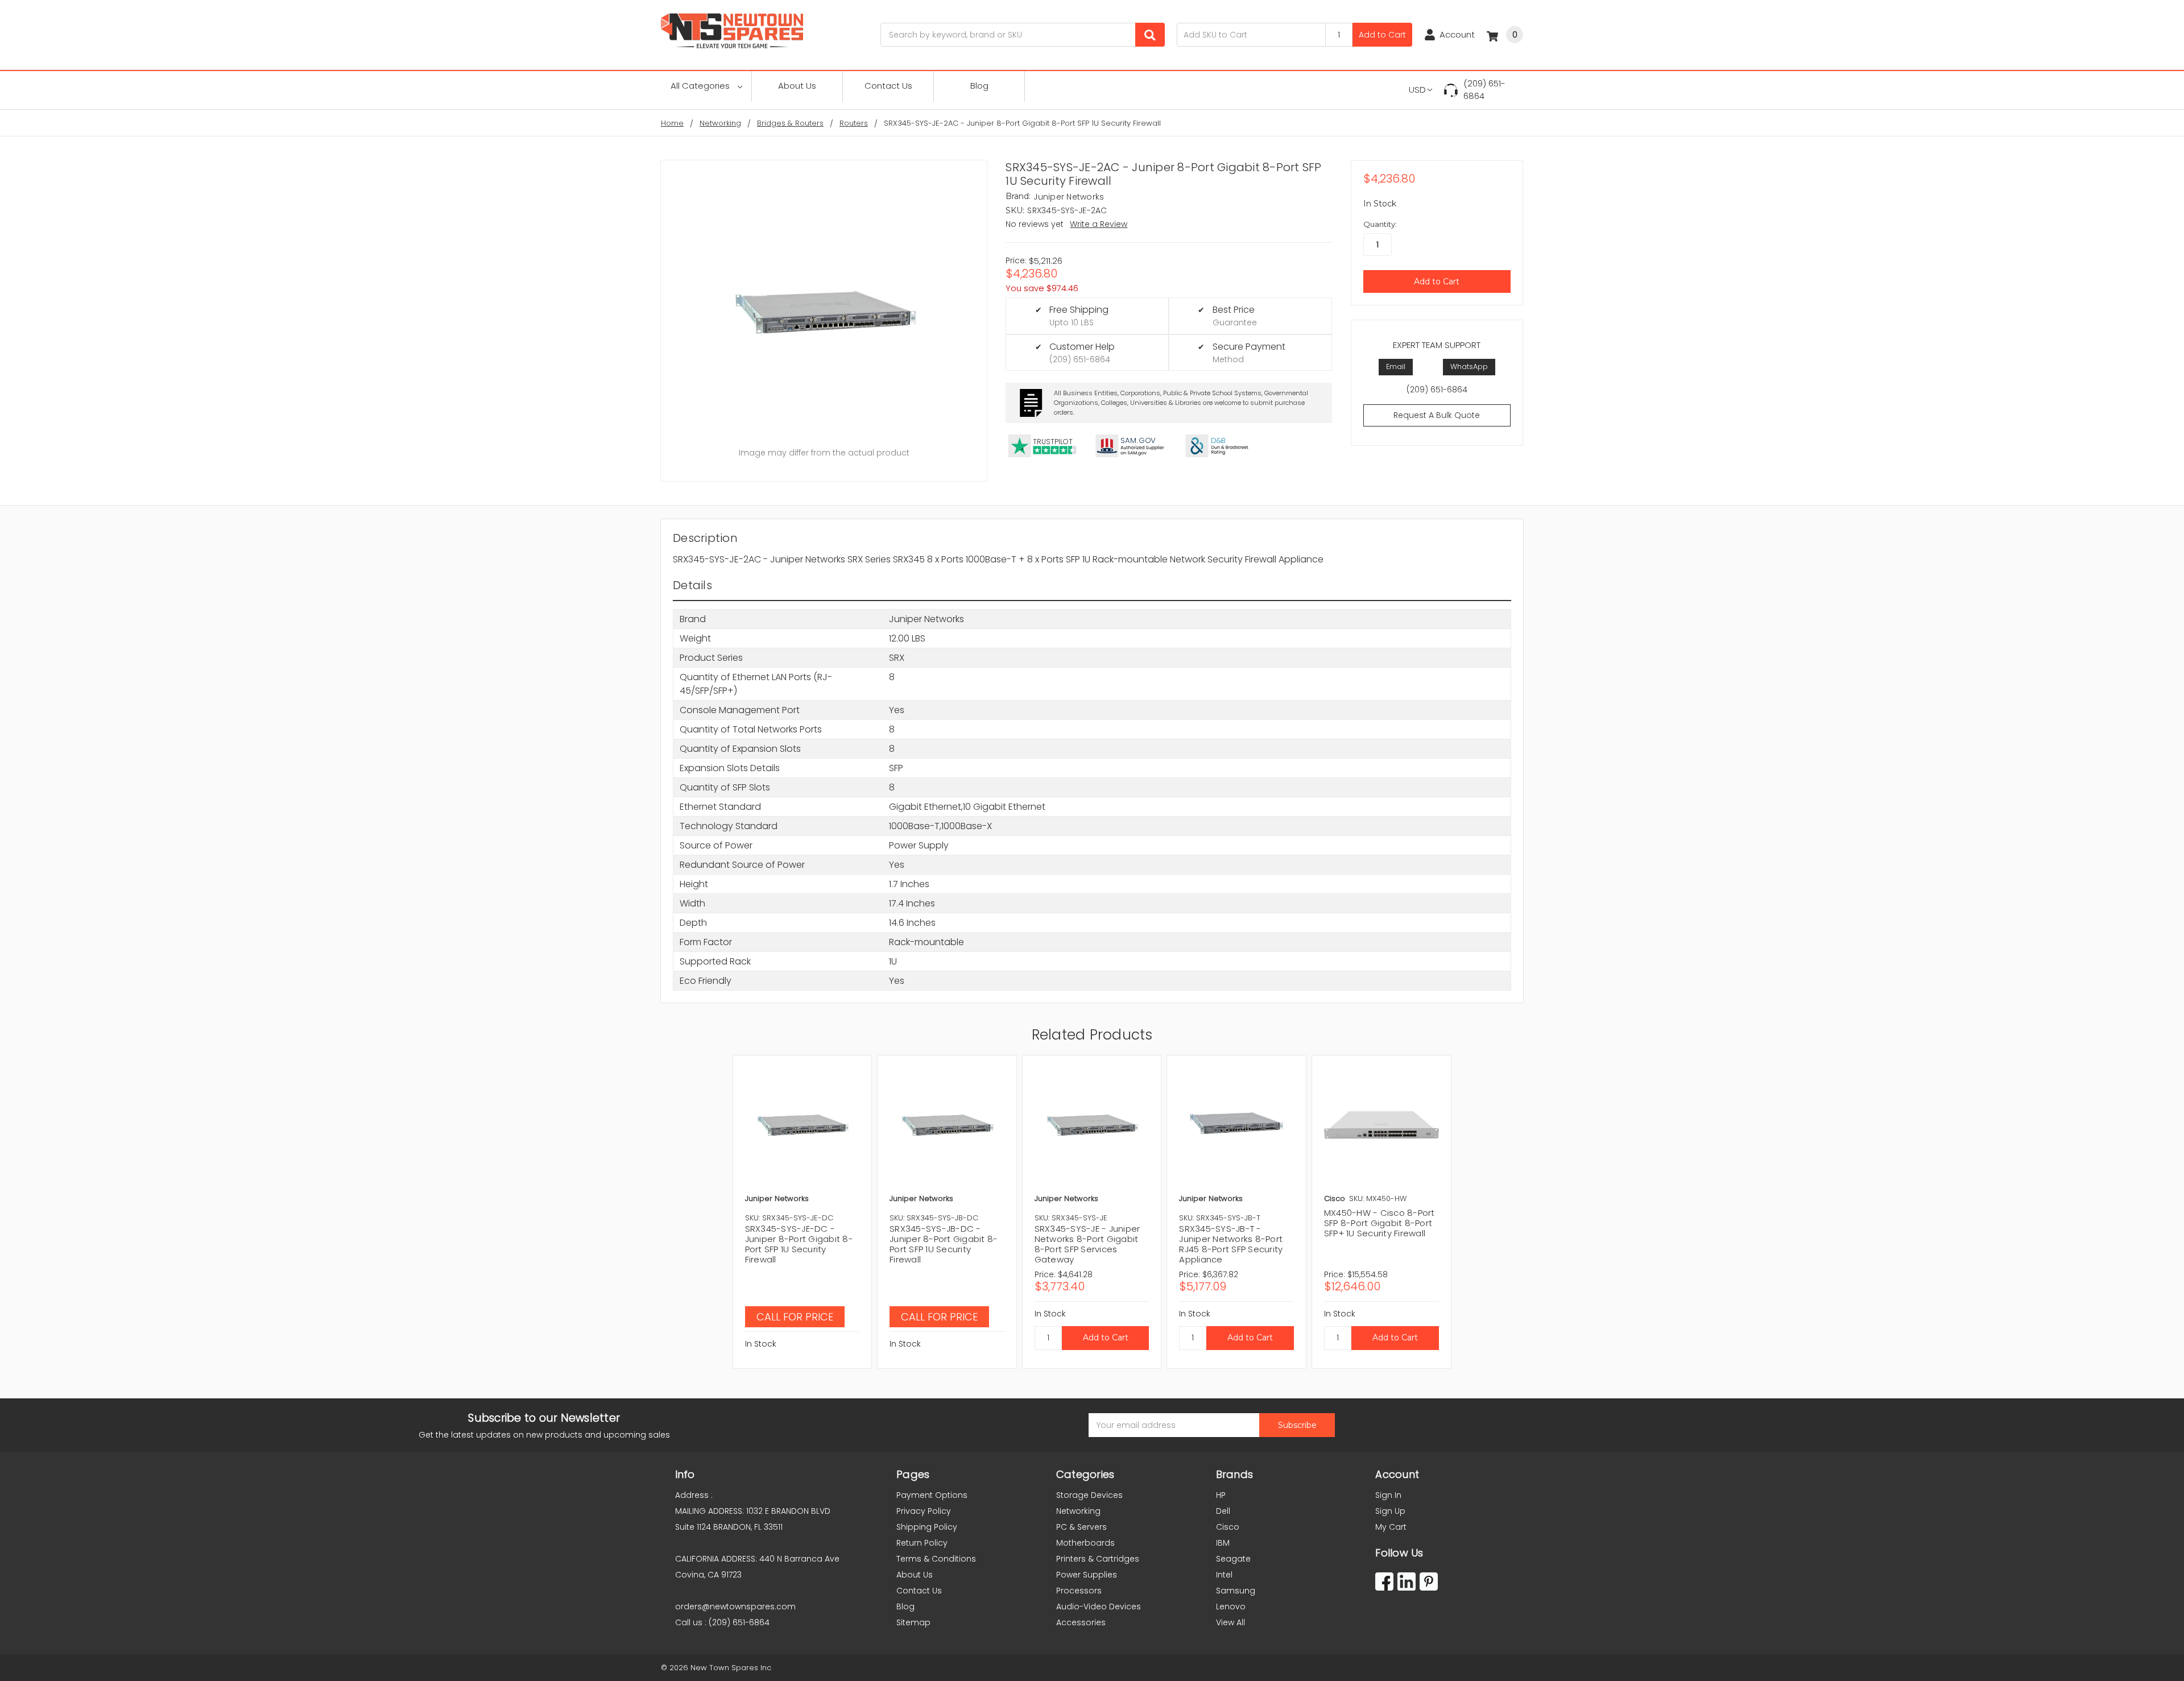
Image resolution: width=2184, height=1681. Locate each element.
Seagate (1233, 1559)
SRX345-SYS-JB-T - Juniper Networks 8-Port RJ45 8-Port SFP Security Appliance (1231, 1244)
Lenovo (1231, 1607)
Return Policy (922, 1543)
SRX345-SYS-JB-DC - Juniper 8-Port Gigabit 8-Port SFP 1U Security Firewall (944, 1244)
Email (1396, 367)
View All (1230, 1622)
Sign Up (1390, 1511)
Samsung (1236, 1591)
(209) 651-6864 (1484, 90)
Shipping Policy (927, 1527)
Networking (1078, 1511)
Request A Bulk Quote (1437, 415)
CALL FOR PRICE (795, 1317)
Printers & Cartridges (1098, 1559)
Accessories (1081, 1622)
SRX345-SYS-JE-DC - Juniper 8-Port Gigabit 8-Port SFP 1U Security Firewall (799, 1244)
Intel (1224, 1575)
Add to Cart (1382, 35)
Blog (979, 86)
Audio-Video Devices (1099, 1607)
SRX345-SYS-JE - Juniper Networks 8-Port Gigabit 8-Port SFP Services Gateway (1087, 1244)
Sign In (1388, 1495)
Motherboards (1085, 1543)
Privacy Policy (924, 1511)
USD (1417, 90)
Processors (1079, 1591)
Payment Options (932, 1495)
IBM (1223, 1543)
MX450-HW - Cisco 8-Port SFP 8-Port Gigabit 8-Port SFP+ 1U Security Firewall (1380, 1223)
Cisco (1228, 1527)
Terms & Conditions (936, 1559)
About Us (797, 86)
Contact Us (888, 86)
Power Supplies (1087, 1575)
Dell (1223, 1511)
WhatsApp (1469, 367)
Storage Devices (1089, 1495)
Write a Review (1099, 224)
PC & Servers (1081, 1527)
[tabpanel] (802, 1212)
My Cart (1391, 1527)
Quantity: (1380, 224)
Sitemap (913, 1622)
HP (1221, 1495)
